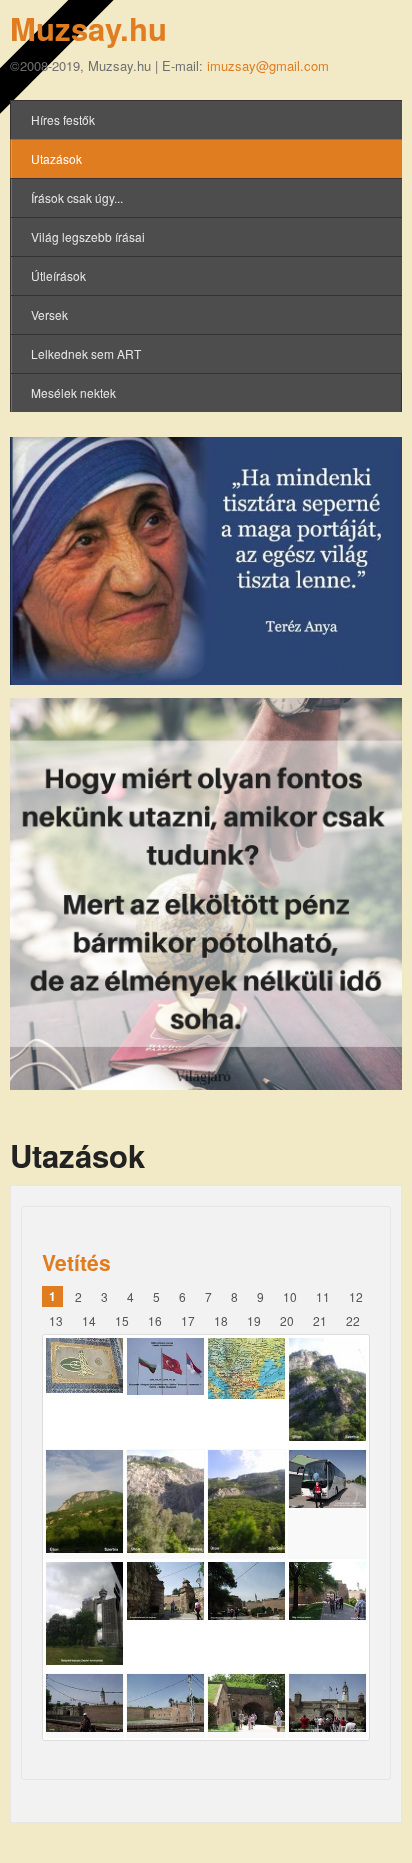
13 (56, 1320)
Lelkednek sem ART (86, 353)
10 (290, 1296)
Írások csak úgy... (77, 197)
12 (356, 1296)
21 (320, 1320)
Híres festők (63, 119)
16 (155, 1320)
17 (188, 1320)
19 (254, 1320)
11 (323, 1296)
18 (221, 1320)
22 (353, 1320)
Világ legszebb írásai (88, 236)
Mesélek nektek (73, 392)
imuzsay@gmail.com (268, 65)
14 (89, 1320)
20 (287, 1320)
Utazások (56, 158)
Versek (49, 314)
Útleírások (58, 275)
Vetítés (76, 1262)
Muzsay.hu (88, 28)
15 (122, 1320)
